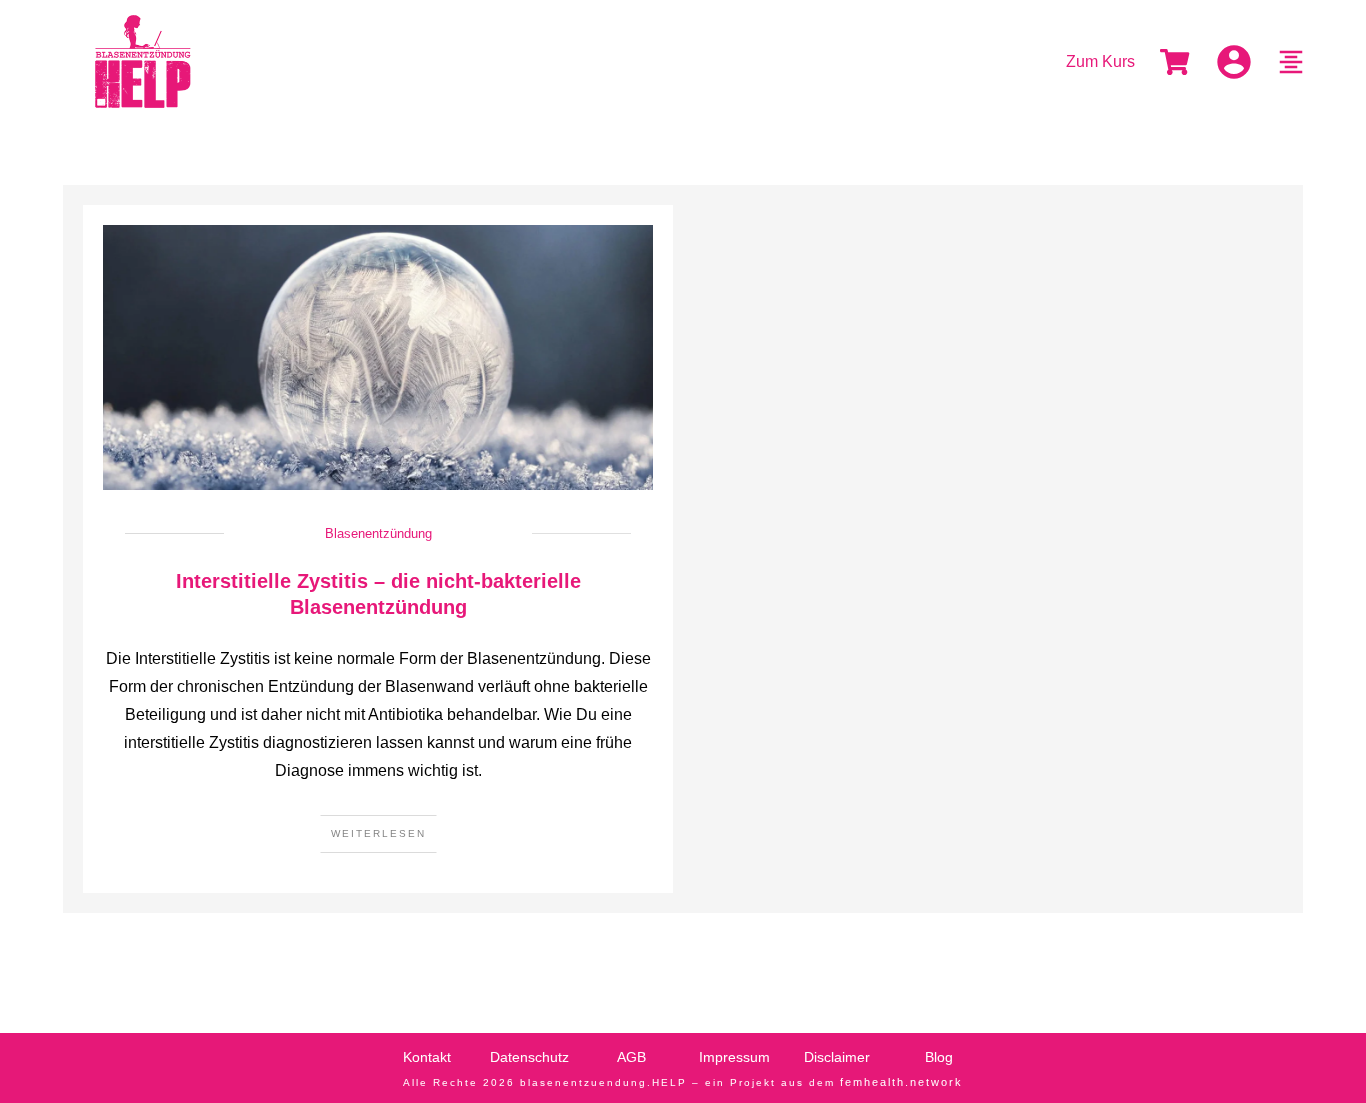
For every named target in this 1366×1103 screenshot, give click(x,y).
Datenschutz (529, 1057)
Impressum (734, 1057)
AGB (631, 1057)
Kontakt (427, 1057)
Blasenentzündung (378, 533)
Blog (939, 1057)
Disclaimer (837, 1057)
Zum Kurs (1100, 61)
